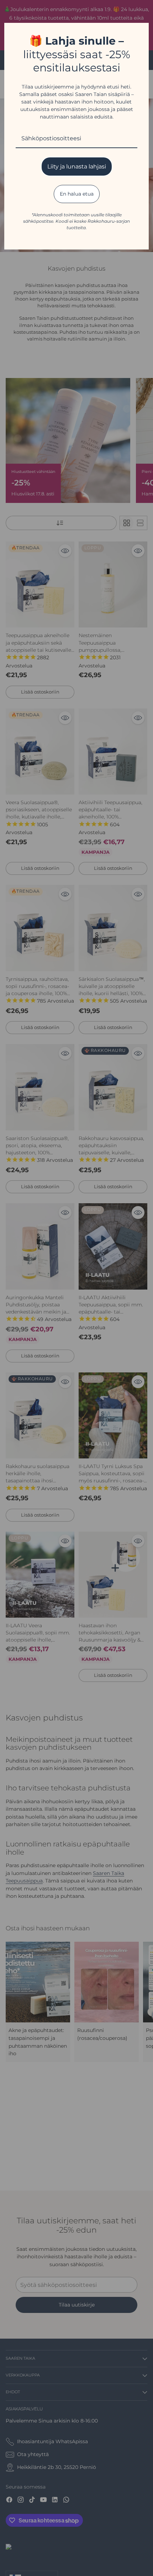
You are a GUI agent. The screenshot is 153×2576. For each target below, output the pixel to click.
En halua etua (77, 194)
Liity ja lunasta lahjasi (77, 167)
